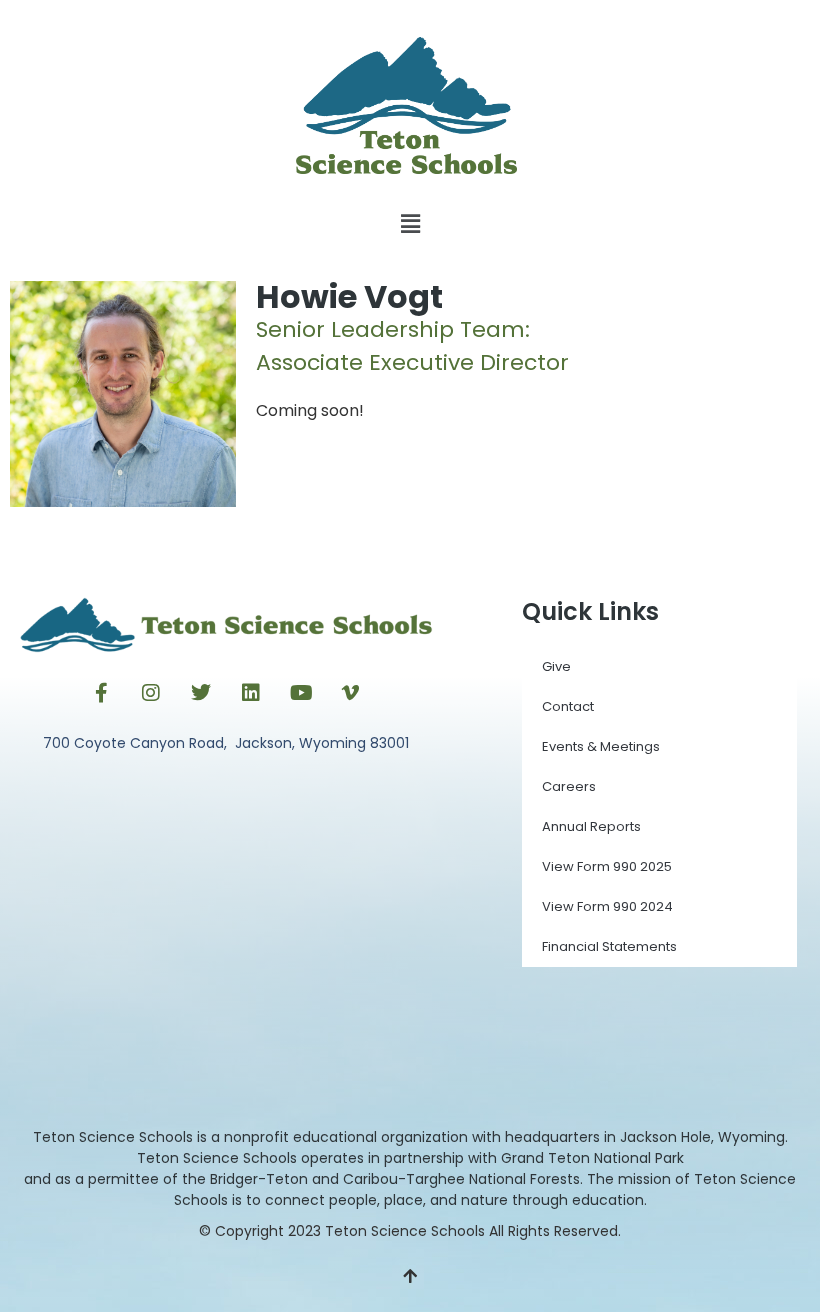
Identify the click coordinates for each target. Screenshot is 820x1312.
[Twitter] (201, 693)
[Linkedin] (251, 693)
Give (556, 666)
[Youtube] (301, 693)
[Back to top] (410, 1277)
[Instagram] (151, 693)
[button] (410, 224)
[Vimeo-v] (351, 693)
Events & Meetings (601, 746)
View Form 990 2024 (607, 906)
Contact (568, 706)
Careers (569, 786)
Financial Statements (609, 946)
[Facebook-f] (101, 693)
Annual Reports (591, 826)
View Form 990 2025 (607, 866)
